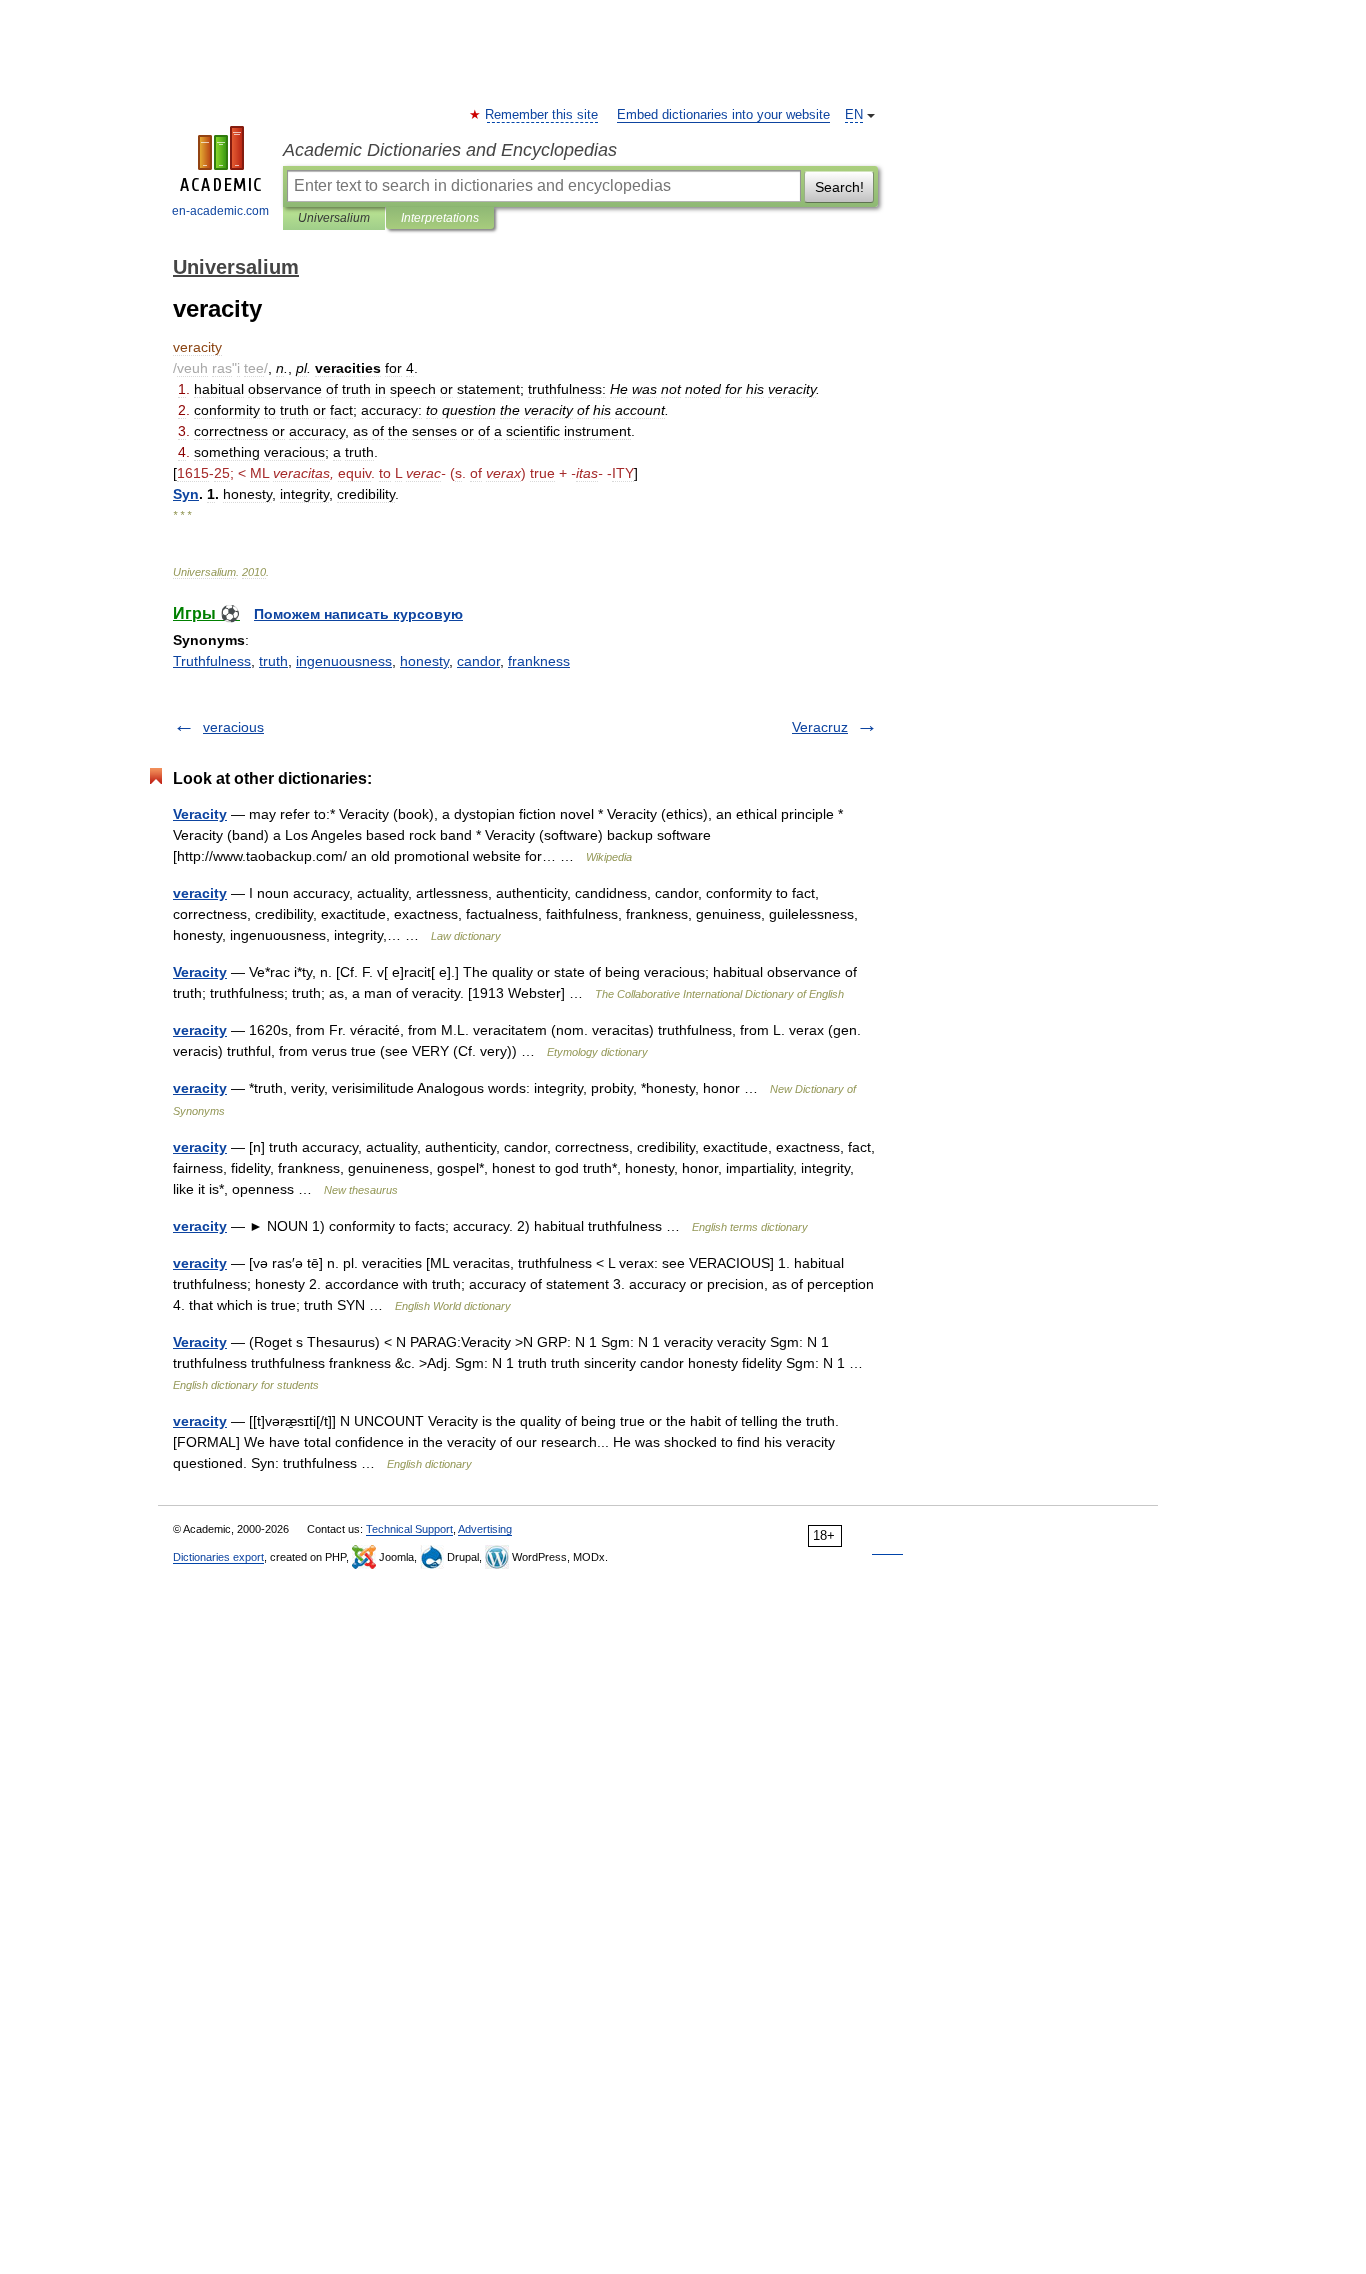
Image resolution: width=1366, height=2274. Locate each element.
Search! (839, 187)
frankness (539, 661)
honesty (424, 661)
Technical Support (409, 1529)
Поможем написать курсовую (358, 614)
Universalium (334, 218)
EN (854, 115)
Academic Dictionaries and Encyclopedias (450, 150)
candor (478, 661)
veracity (200, 893)
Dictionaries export (218, 1557)
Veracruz (820, 727)
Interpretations (440, 218)
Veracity (200, 814)
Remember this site (542, 115)
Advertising (485, 1529)
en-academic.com (220, 211)
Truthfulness (212, 661)
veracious (233, 727)
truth (273, 661)
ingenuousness (344, 661)
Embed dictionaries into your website (723, 115)
